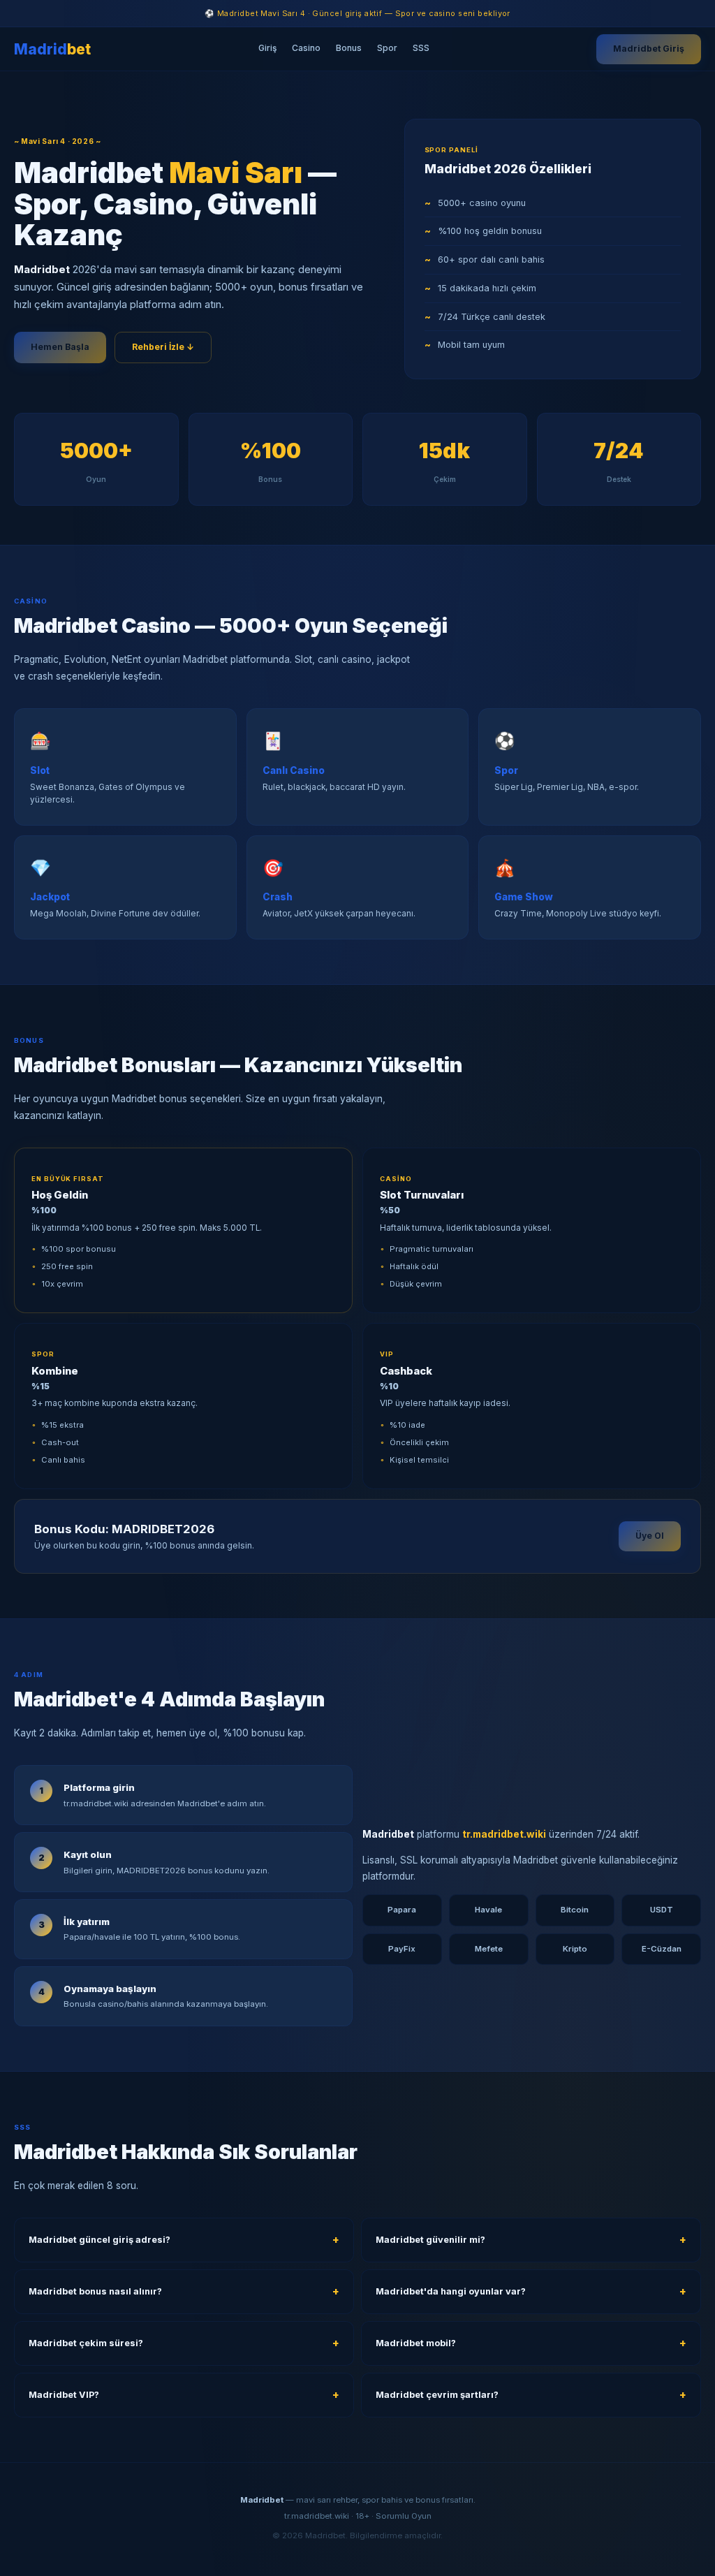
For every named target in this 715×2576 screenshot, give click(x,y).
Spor (387, 48)
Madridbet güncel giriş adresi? (99, 2240)
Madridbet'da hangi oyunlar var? (451, 2291)
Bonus (349, 48)
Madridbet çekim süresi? (86, 2343)
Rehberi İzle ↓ (163, 347)
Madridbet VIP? (64, 2395)
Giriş (267, 48)
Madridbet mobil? (416, 2343)
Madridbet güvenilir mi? (430, 2240)
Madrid (52, 49)
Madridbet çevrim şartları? (437, 2395)
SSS (421, 48)
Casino (306, 48)
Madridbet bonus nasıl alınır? (95, 2291)
